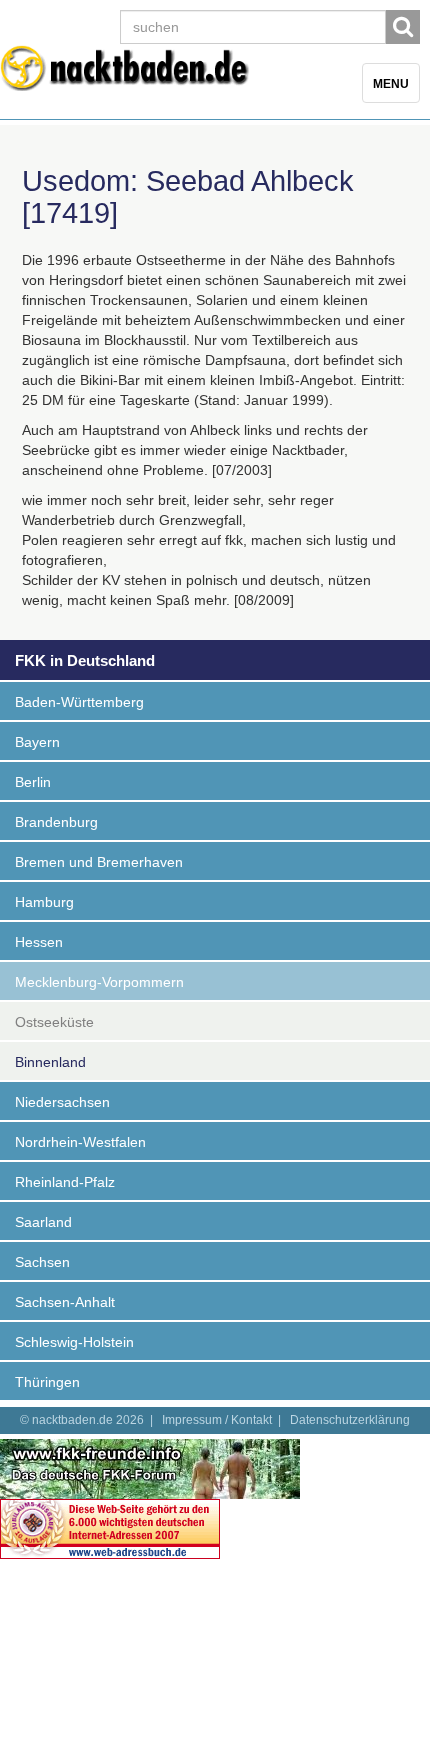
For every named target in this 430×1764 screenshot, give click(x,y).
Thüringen (47, 1382)
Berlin (33, 782)
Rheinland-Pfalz (65, 1182)
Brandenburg (56, 822)
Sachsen (42, 1262)
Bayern (37, 742)
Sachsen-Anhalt (65, 1302)
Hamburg (44, 902)
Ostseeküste (54, 1022)
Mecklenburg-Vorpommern (99, 982)
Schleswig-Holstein (74, 1342)
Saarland (43, 1222)
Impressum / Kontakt (217, 1420)
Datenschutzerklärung (350, 1420)
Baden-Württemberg (79, 702)
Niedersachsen (62, 1102)
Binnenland (50, 1062)
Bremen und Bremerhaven (99, 862)
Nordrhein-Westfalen (80, 1142)
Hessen (39, 942)
